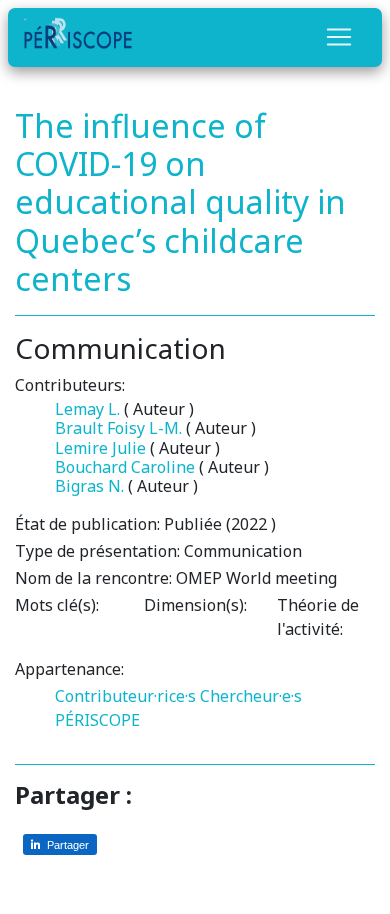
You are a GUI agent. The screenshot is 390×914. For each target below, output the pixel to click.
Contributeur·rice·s (125, 696)
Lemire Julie (100, 448)
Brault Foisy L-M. (118, 428)
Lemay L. (87, 409)
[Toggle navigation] (339, 37)
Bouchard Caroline (125, 467)
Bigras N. (89, 486)
